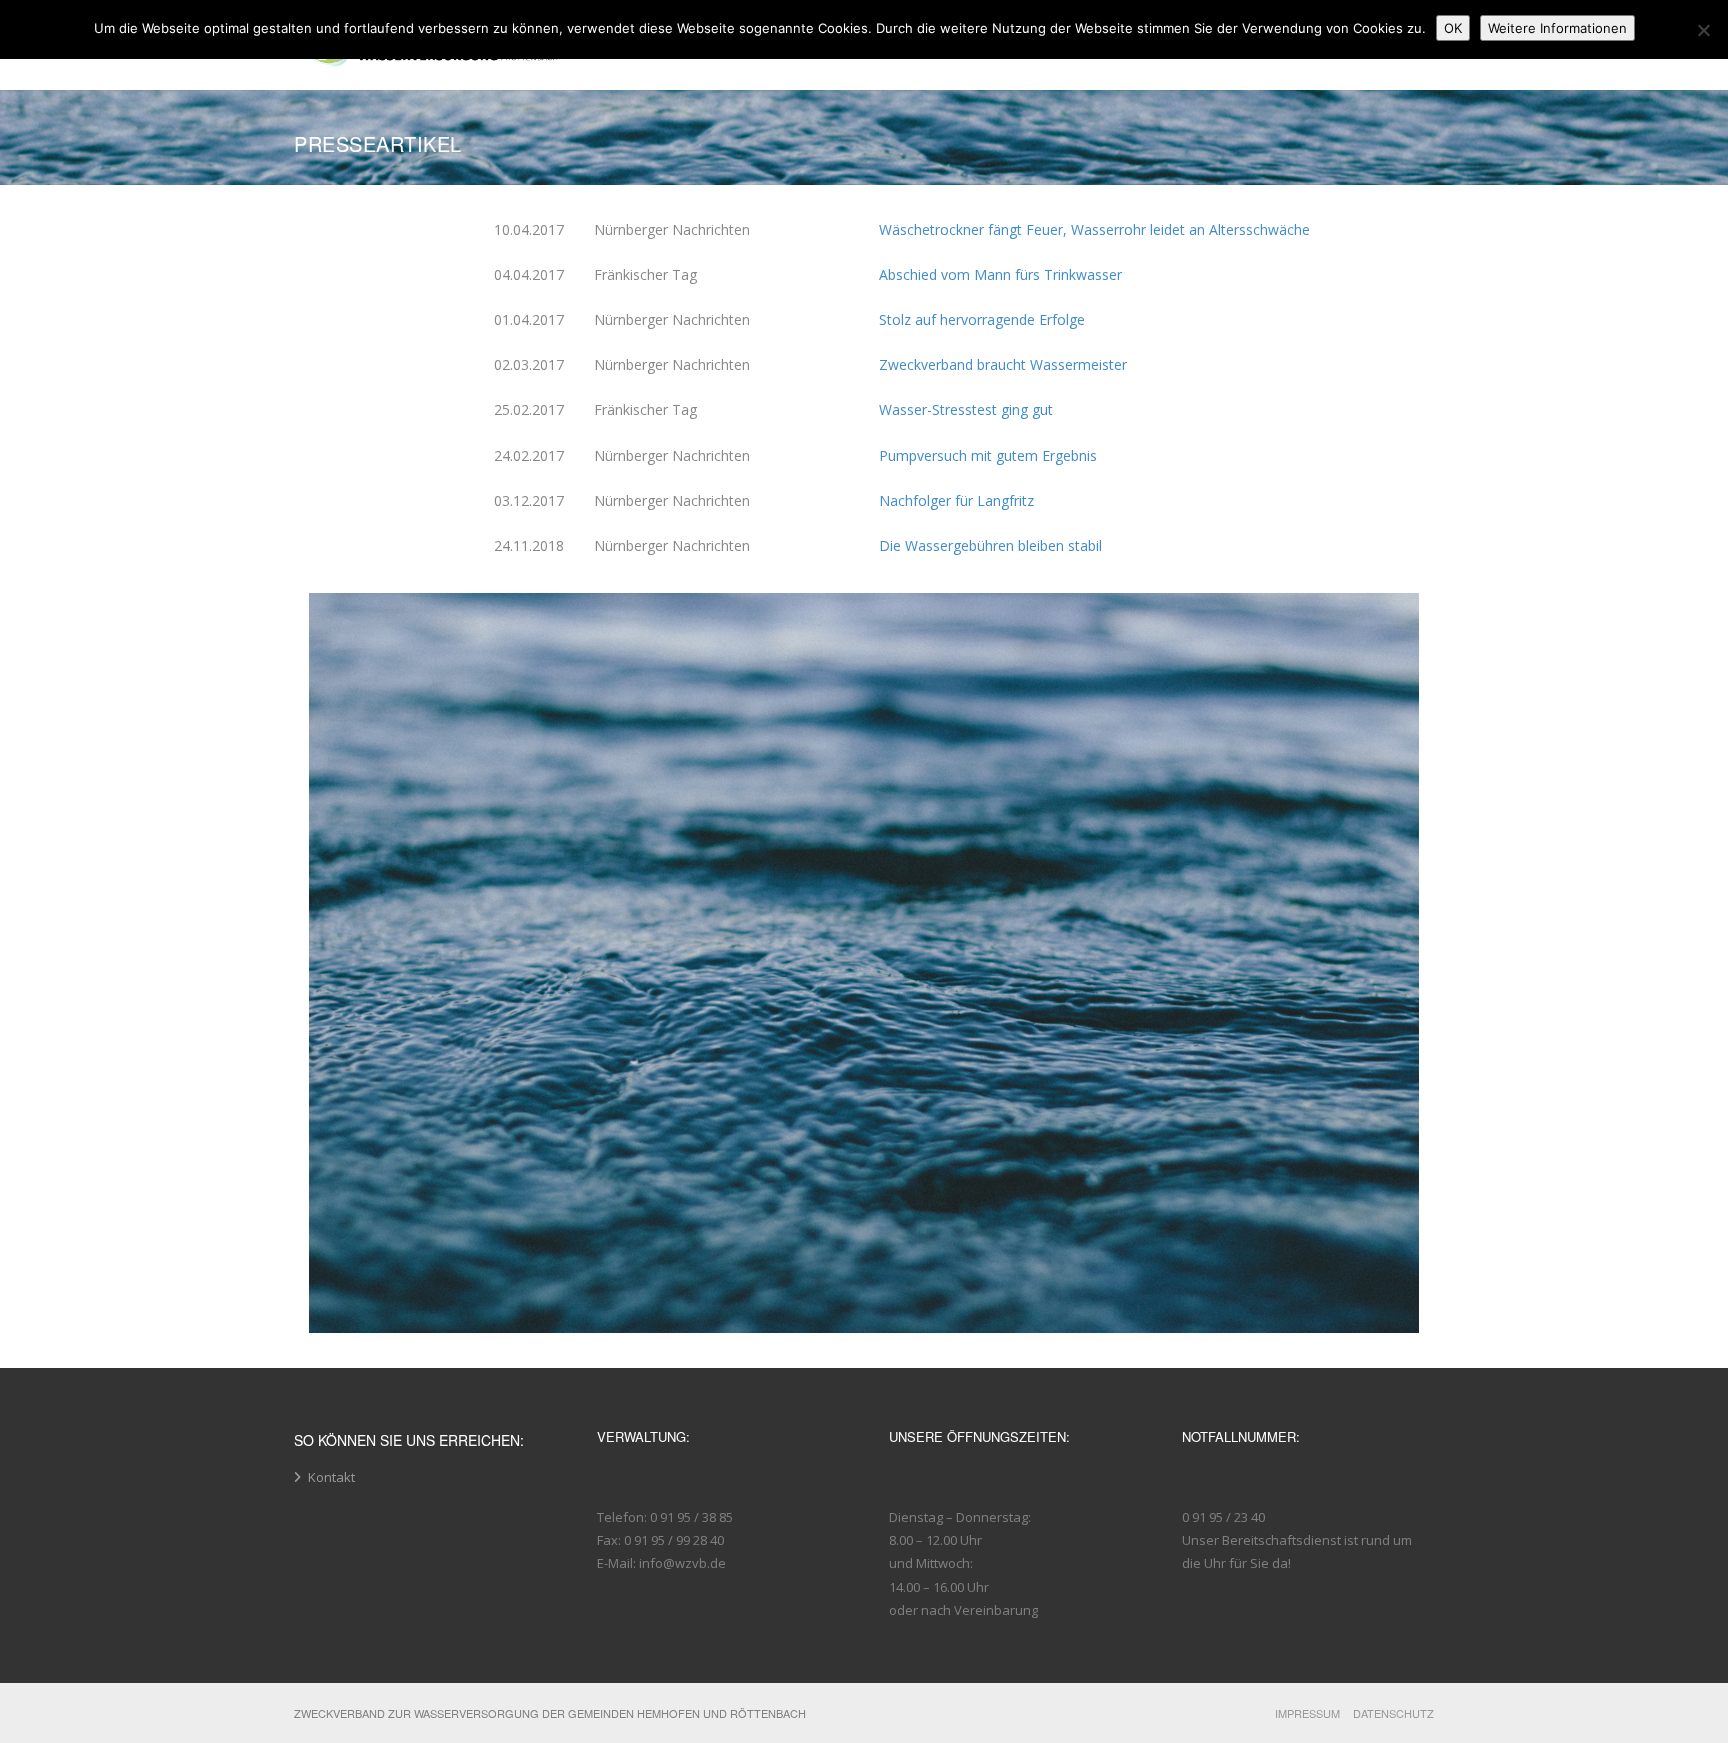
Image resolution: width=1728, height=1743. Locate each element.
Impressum (1307, 1713)
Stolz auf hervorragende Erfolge (982, 319)
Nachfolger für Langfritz (956, 500)
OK (1453, 28)
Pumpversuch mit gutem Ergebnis (988, 455)
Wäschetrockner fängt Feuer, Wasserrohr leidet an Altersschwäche (1094, 229)
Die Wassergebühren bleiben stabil (990, 545)
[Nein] (1703, 30)
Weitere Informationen (1557, 28)
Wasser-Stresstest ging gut (966, 409)
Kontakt (331, 1477)
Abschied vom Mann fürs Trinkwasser (1000, 274)
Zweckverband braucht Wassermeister (1003, 364)
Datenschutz (1393, 1713)
